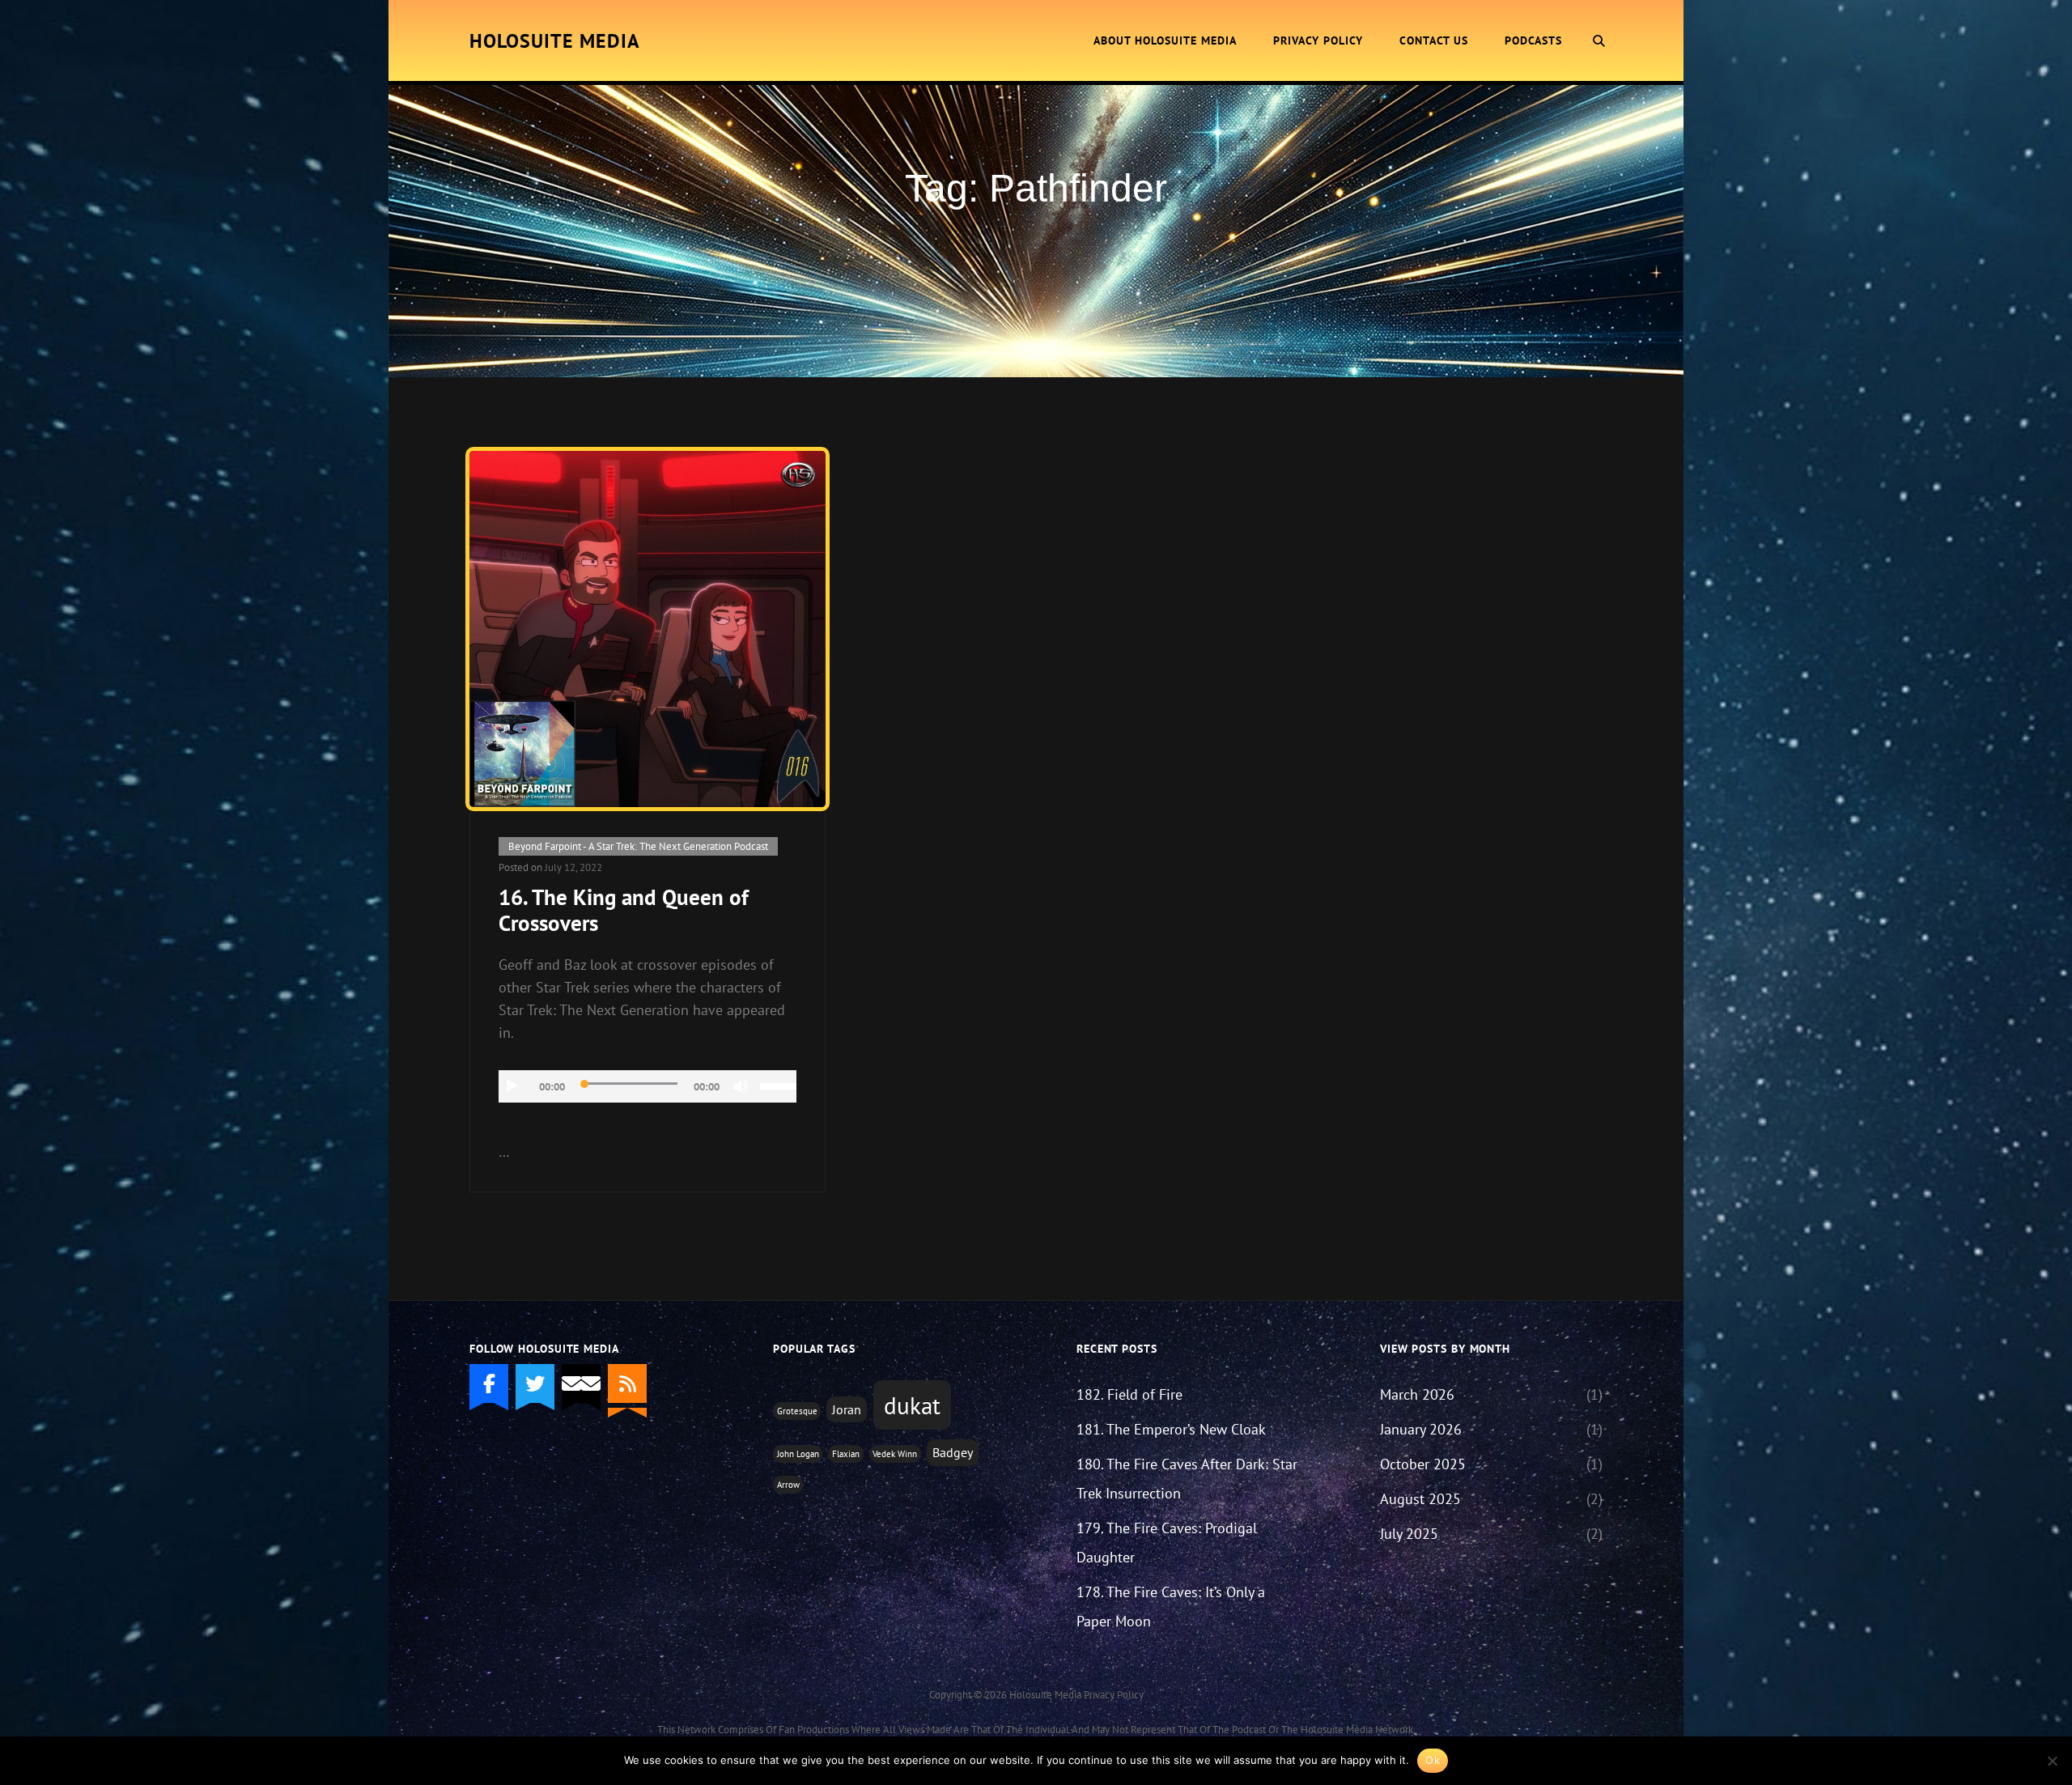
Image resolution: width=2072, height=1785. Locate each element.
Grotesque (797, 1411)
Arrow (788, 1485)
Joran (847, 1409)
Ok (1433, 1760)
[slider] (778, 1085)
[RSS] (627, 1383)
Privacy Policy (1318, 40)
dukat (912, 1405)
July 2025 (1409, 1534)
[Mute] (741, 1086)
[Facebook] (489, 1383)
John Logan (798, 1454)
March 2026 (1417, 1394)
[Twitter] (535, 1383)
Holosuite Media (555, 41)
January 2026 (1421, 1429)
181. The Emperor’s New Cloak (1171, 1429)
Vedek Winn (895, 1454)
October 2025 (1423, 1464)
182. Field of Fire (1129, 1394)
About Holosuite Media (1165, 40)
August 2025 (1420, 1499)
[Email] (581, 1383)
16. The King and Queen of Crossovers (624, 910)
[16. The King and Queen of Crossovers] (647, 629)
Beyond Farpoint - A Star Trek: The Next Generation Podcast (638, 846)
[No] (2052, 1761)
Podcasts (1533, 40)
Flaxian (846, 1454)
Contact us (1434, 40)
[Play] (512, 1086)
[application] (647, 1086)
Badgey (953, 1452)
